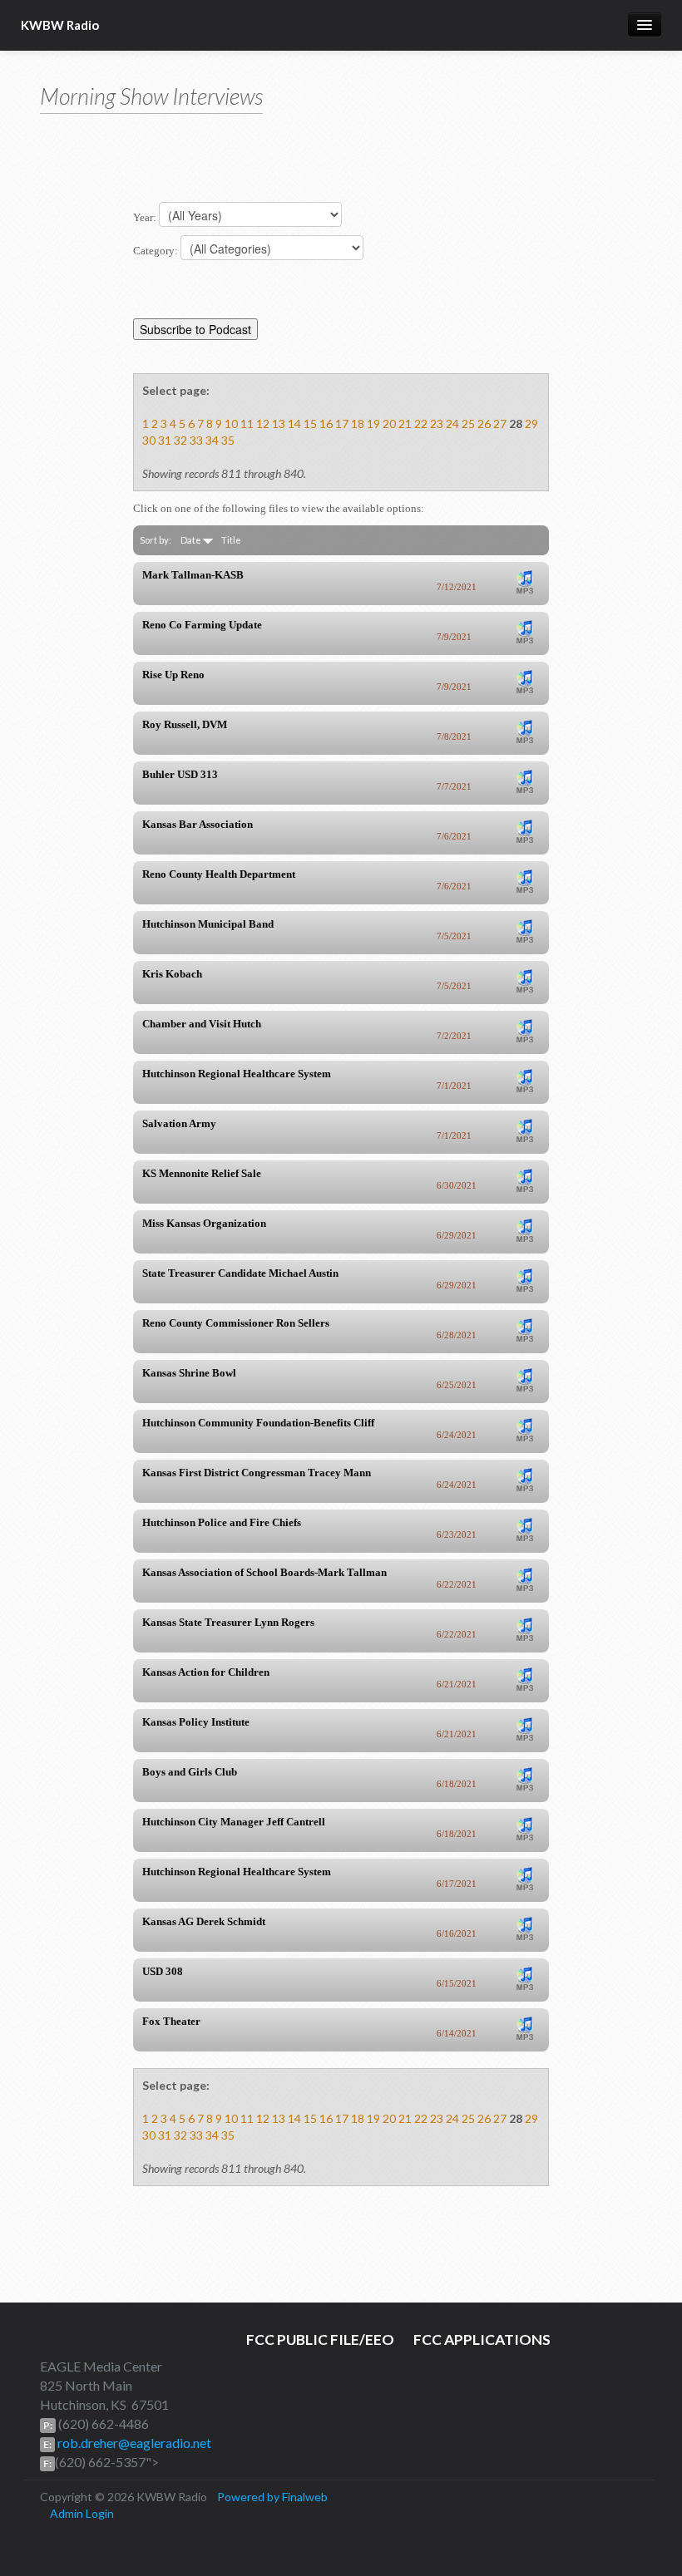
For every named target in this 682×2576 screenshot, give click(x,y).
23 (437, 424)
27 (500, 424)
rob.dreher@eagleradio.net (133, 2443)
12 (263, 424)
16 (326, 424)
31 (165, 440)
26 (484, 424)
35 (228, 440)
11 (247, 424)
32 (180, 440)
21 (405, 424)
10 (231, 424)
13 (279, 424)
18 (358, 424)
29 (531, 424)
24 (452, 424)
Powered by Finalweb (272, 2497)
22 (421, 424)
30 (149, 440)
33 (196, 440)
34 (212, 440)
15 (310, 424)
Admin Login (82, 2513)
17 (342, 424)
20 (389, 424)
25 (468, 424)
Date (192, 540)
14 (294, 424)
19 (373, 424)
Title (231, 540)
